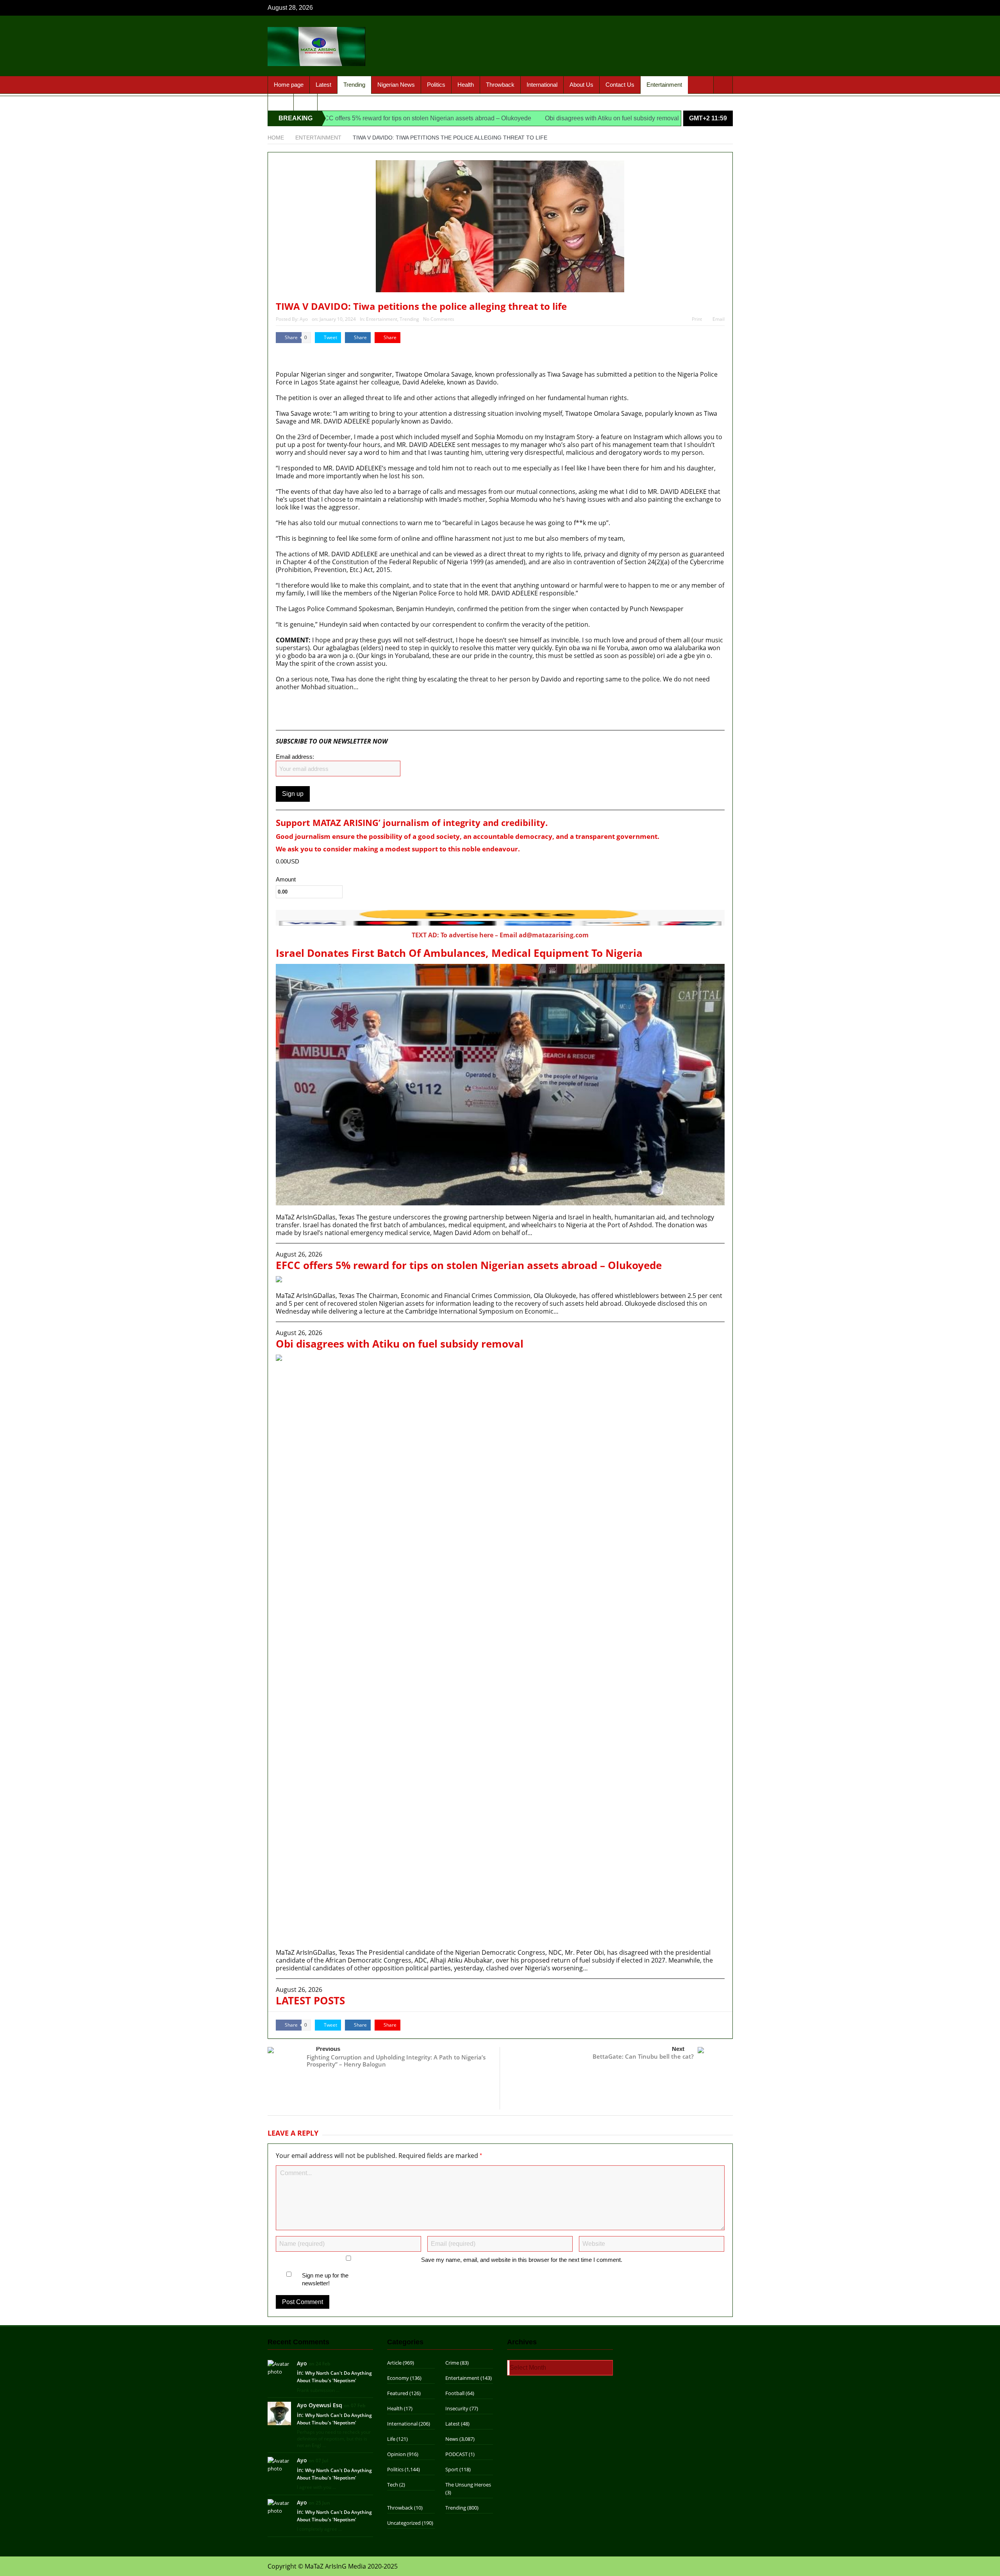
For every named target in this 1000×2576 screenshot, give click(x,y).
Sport (281, 102)
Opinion (396, 2454)
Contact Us (620, 85)
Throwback (500, 85)
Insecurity (457, 2408)
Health (466, 85)
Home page (289, 85)
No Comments (439, 319)
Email (719, 319)
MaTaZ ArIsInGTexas (298, 355)
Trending (354, 85)
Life (391, 2439)
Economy (398, 2378)
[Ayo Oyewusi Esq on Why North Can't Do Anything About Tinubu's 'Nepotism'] (279, 2413)
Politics (436, 85)
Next (678, 2049)
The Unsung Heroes (468, 2485)
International (542, 85)
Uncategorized (404, 2523)
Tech (393, 2485)
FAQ (305, 102)
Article (394, 2363)
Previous (328, 2049)
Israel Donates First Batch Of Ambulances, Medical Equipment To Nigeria (459, 953)
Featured (398, 2393)
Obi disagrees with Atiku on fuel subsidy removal (517, 118)
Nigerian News (396, 85)
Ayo (304, 319)
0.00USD (287, 861)
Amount (286, 880)
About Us (581, 85)
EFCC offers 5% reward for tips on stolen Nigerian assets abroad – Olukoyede (329, 118)
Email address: (295, 757)
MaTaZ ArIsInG (298, 718)
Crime (452, 2363)
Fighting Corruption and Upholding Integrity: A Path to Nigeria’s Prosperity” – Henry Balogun (396, 2061)
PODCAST (456, 2454)
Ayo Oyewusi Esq (320, 2405)
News (452, 2439)
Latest (323, 85)
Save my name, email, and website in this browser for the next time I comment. (522, 2260)
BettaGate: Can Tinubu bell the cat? (643, 2056)
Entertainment (664, 85)
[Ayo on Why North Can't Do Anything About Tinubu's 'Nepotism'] (279, 2367)
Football (455, 2393)
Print (697, 319)
